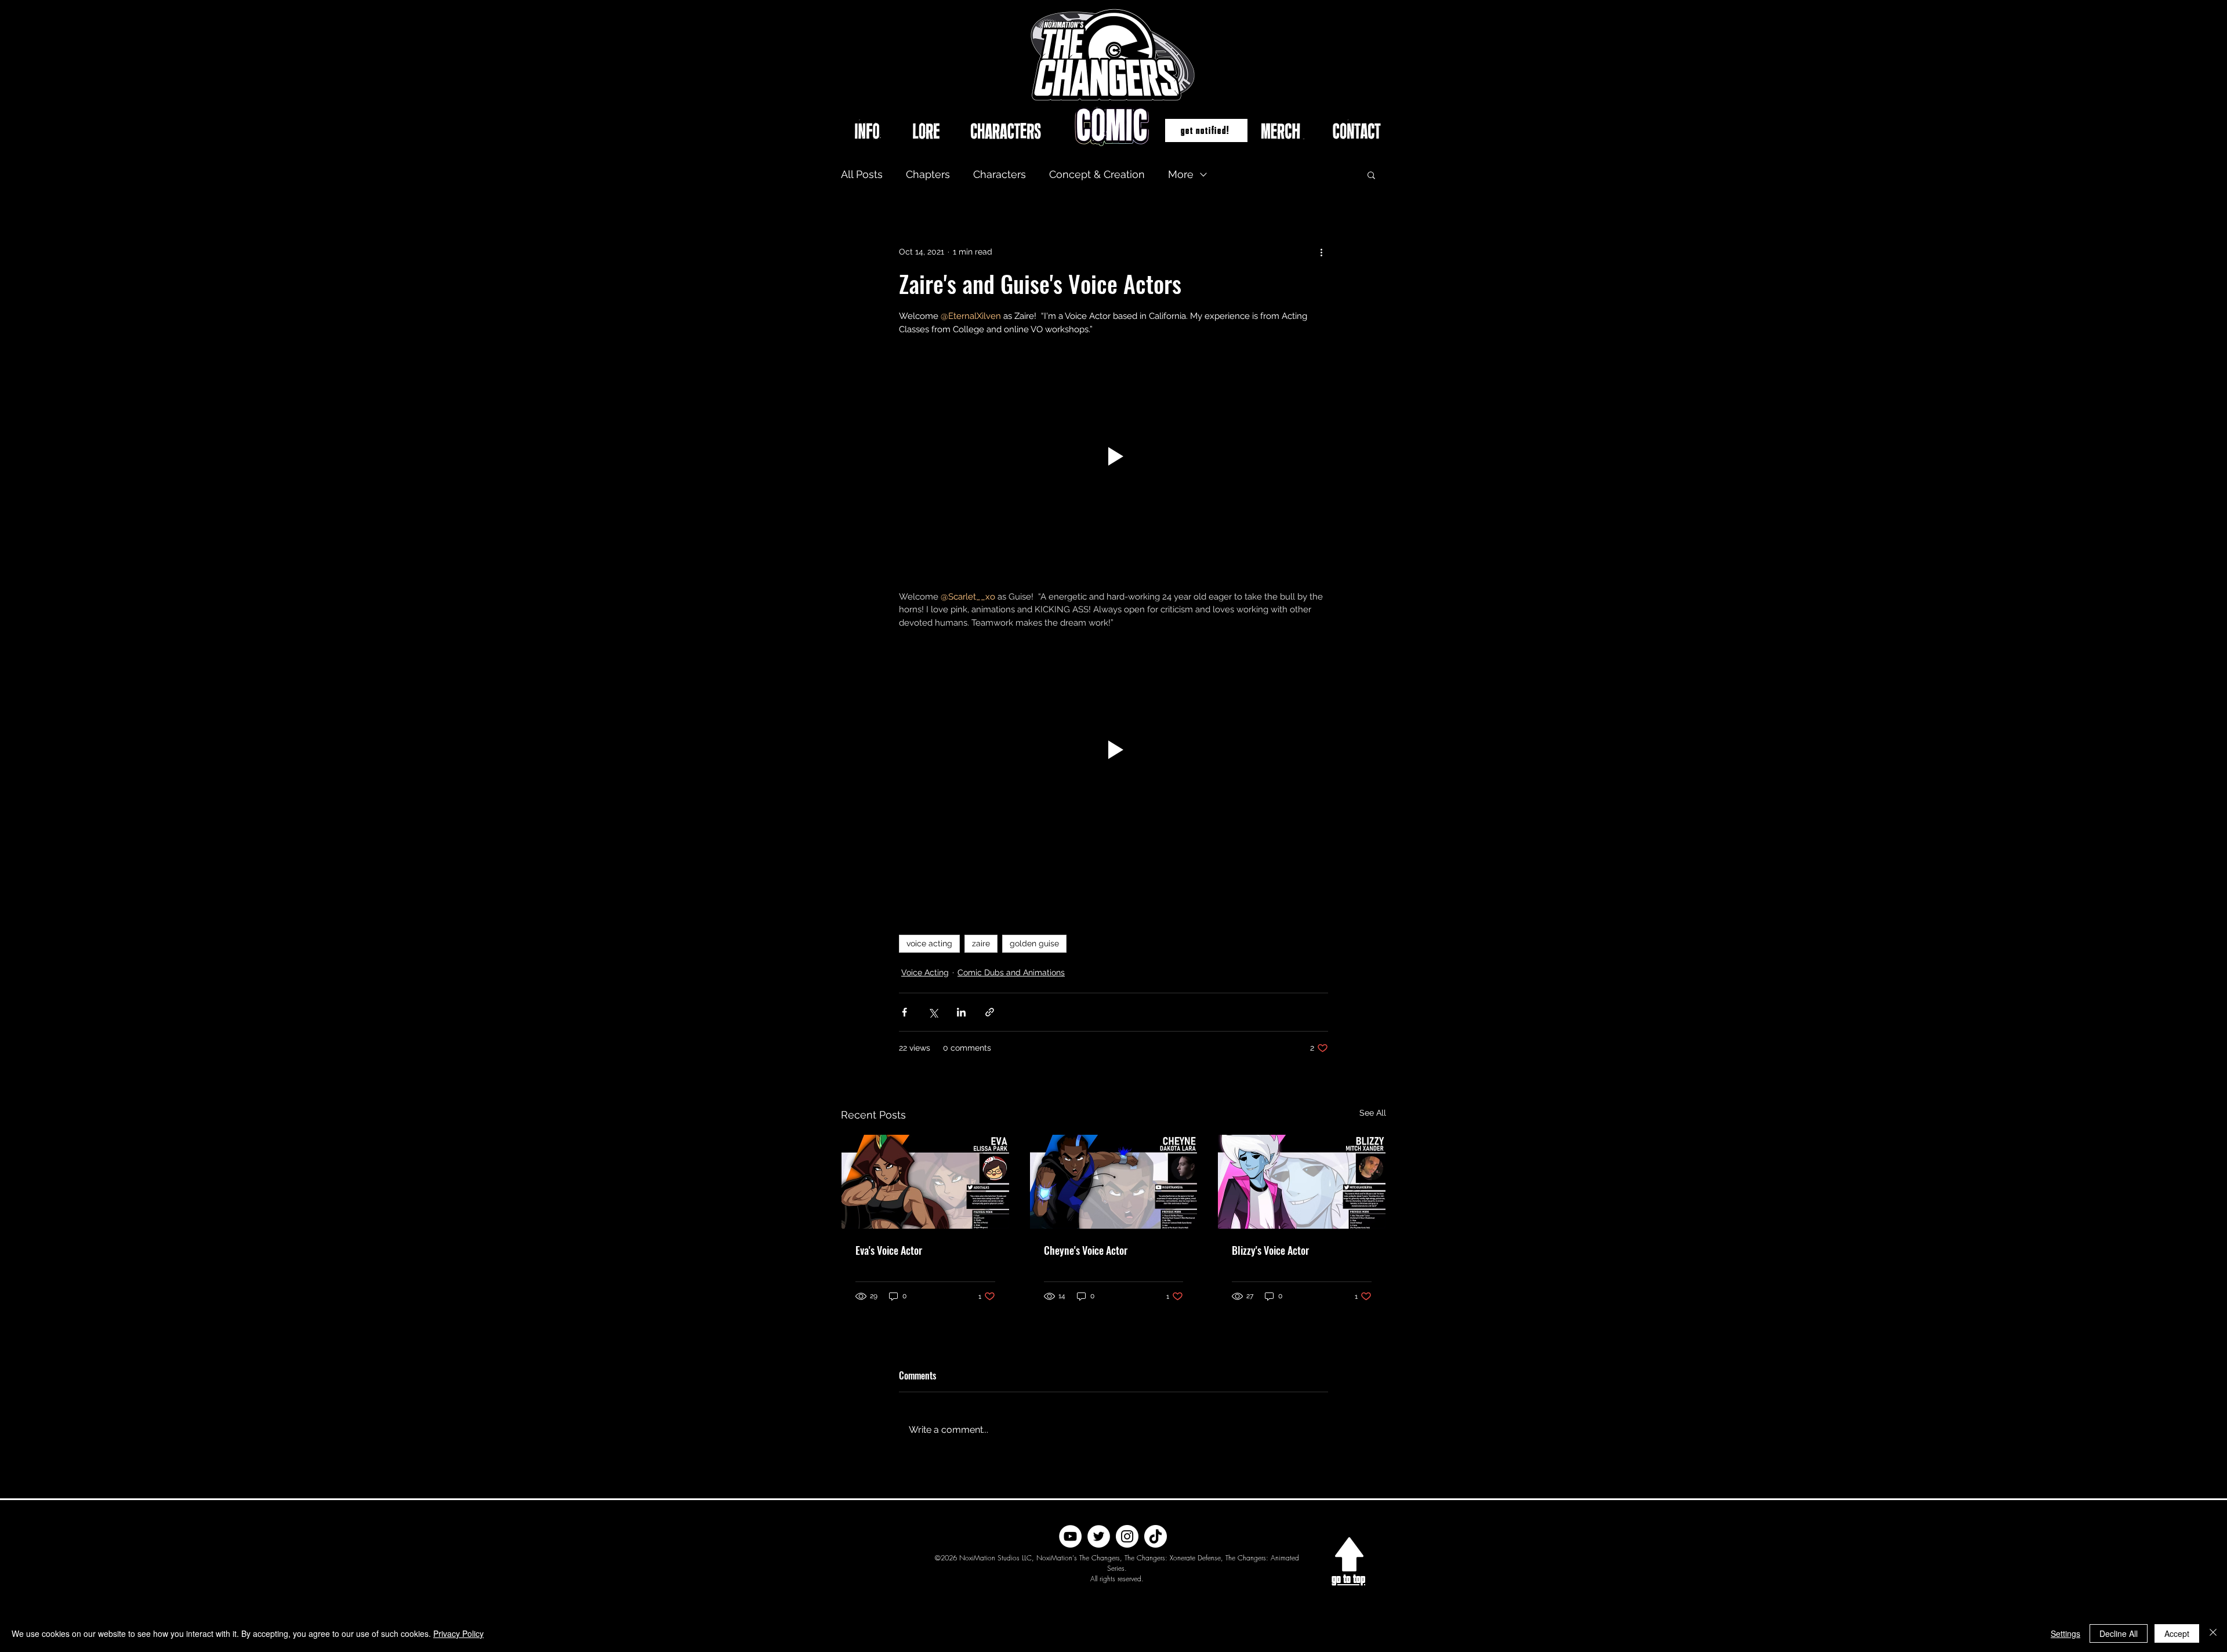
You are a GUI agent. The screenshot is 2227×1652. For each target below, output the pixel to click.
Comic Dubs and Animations (1011, 972)
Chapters (928, 174)
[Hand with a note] (1349, 1554)
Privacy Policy (458, 1633)
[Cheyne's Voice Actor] (1114, 1182)
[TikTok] (1156, 1536)
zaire (981, 943)
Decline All (2119, 1633)
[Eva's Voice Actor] (925, 1182)
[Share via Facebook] (904, 1012)
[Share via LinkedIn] (961, 1012)
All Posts (862, 174)
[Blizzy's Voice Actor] (1302, 1182)
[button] (1206, 130)
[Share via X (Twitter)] (933, 1012)
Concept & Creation (1097, 174)
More (1181, 174)
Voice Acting (925, 972)
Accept (2177, 1633)
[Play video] (1113, 456)
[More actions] (1321, 252)
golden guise (1034, 943)
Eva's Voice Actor (889, 1250)
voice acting (929, 943)
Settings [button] (2065, 1633)
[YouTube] (1070, 1536)
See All (1373, 1113)
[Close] (2213, 1633)
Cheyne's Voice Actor (1086, 1250)
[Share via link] (990, 1012)
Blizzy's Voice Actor (1270, 1250)
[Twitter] (1099, 1536)
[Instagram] (1127, 1536)
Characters (1000, 174)
